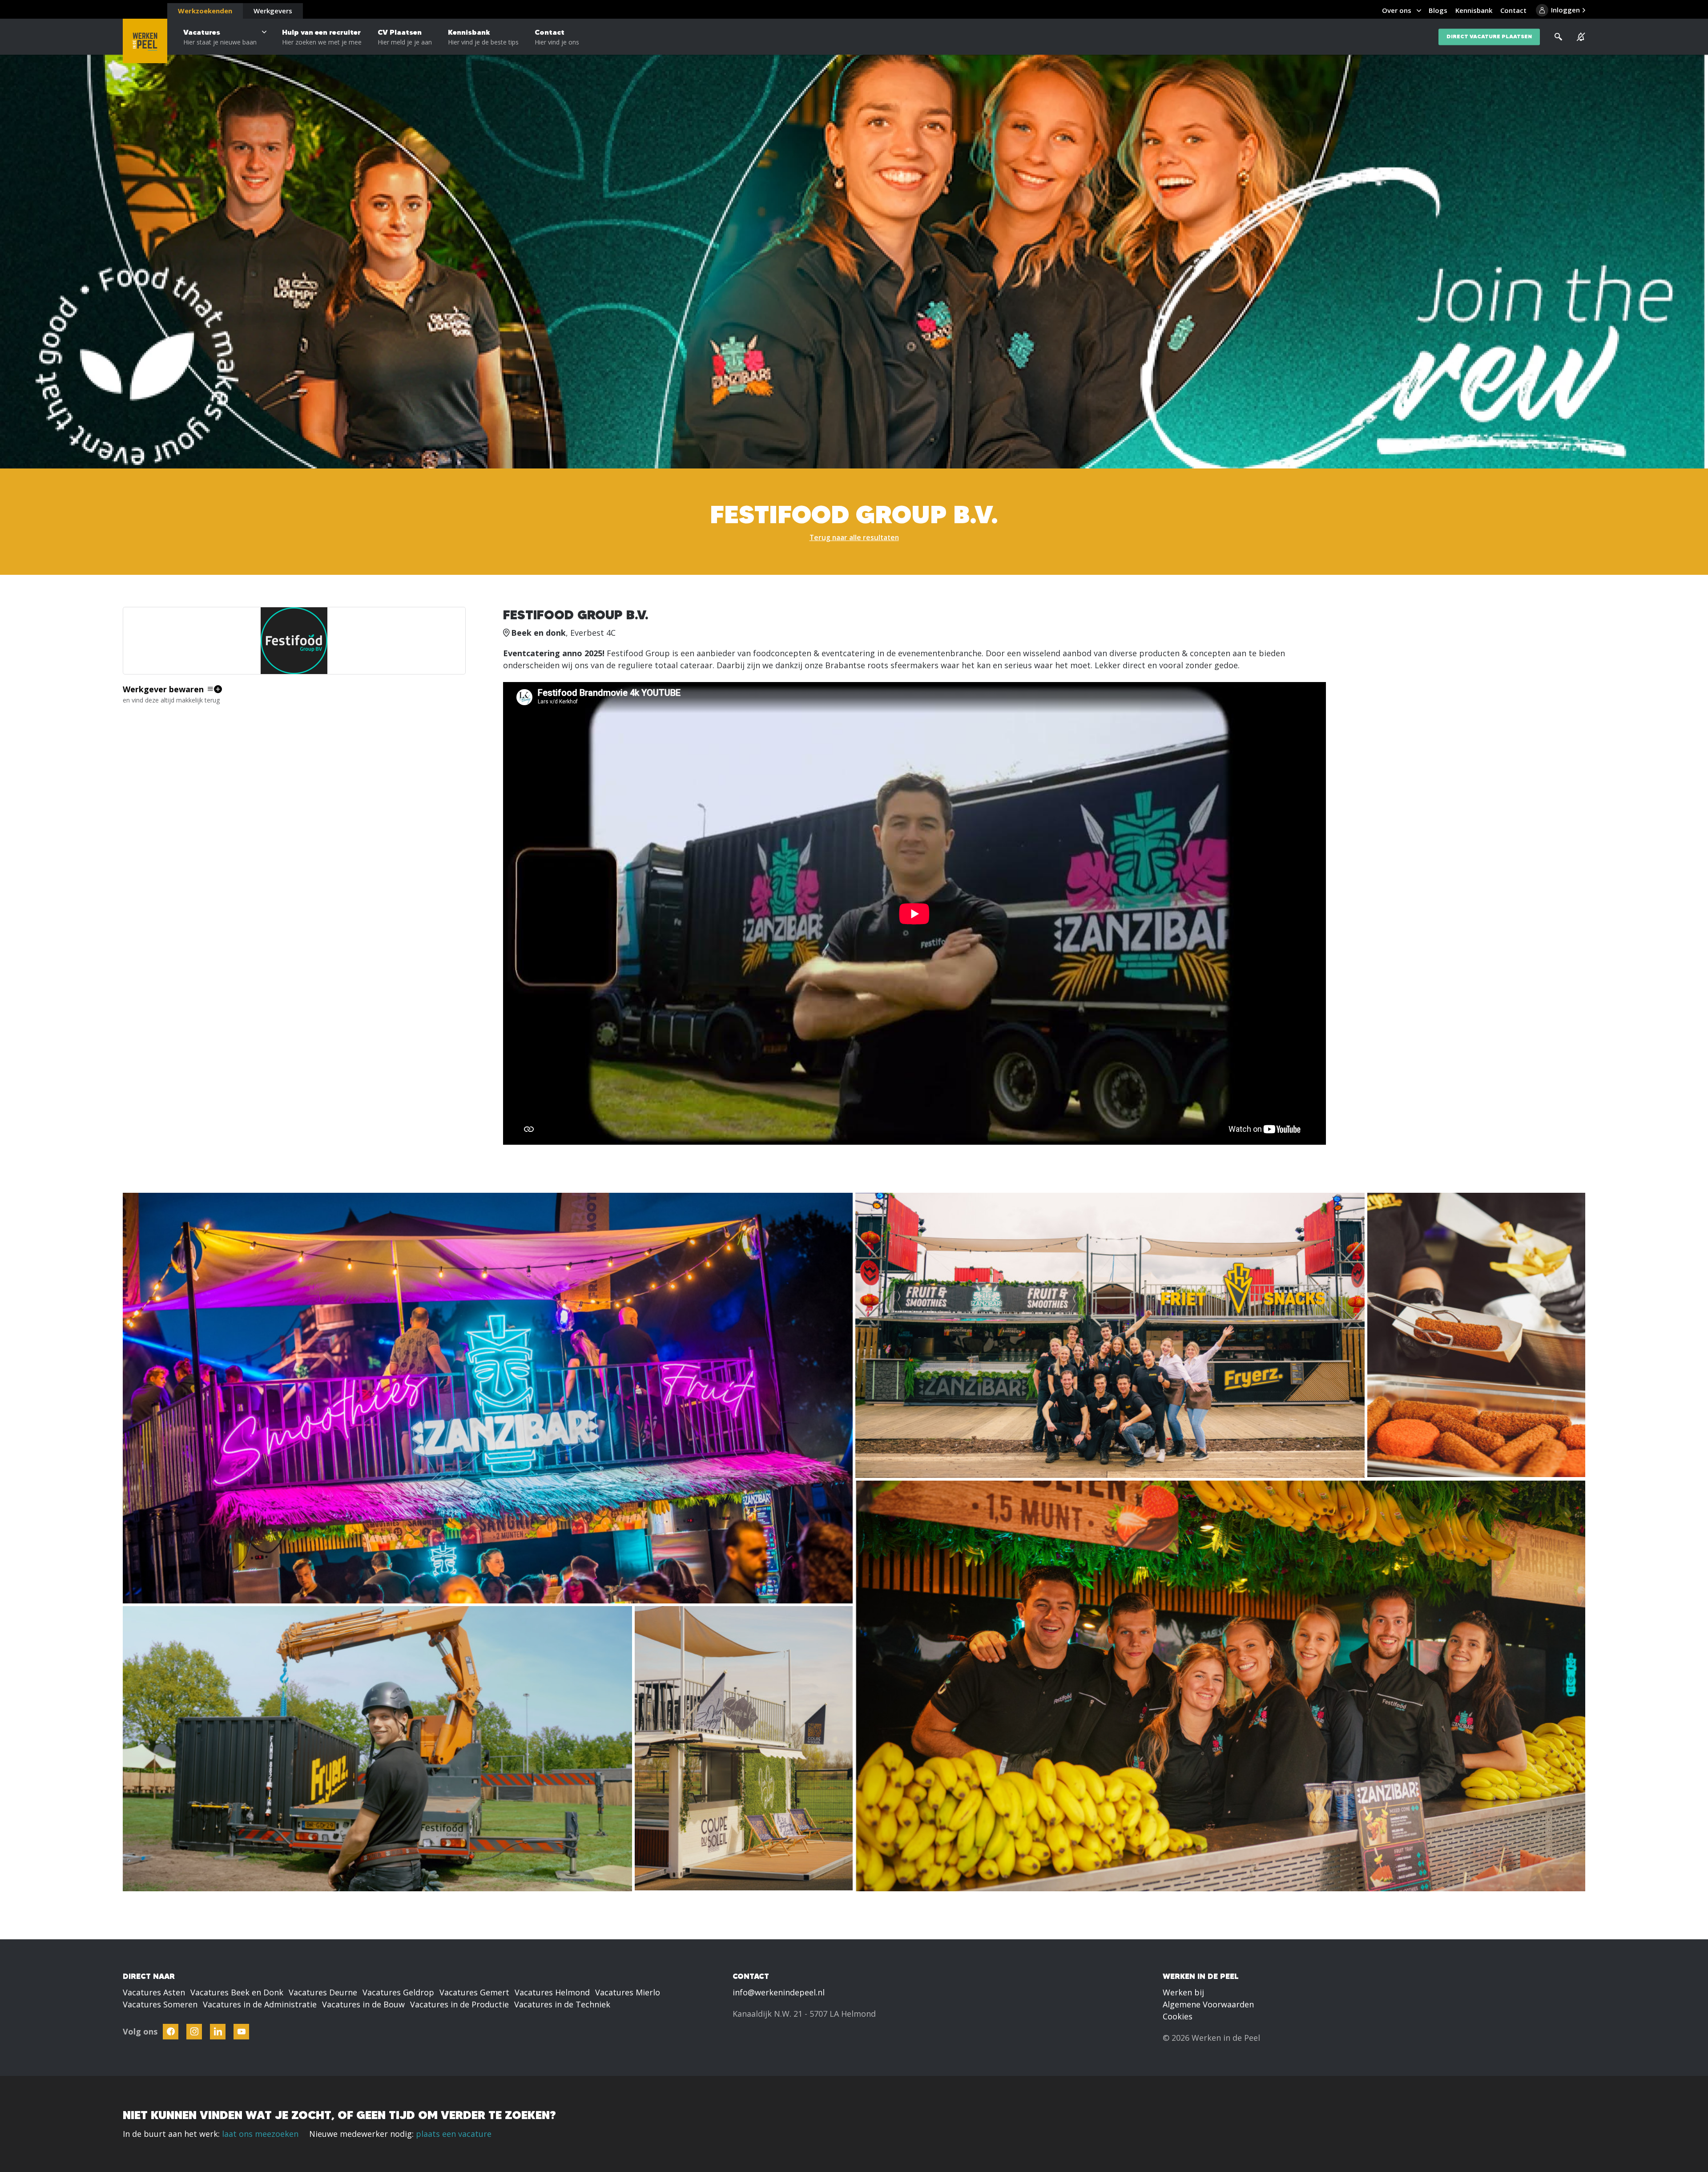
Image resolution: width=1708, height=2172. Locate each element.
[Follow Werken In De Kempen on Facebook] (171, 2032)
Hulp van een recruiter (322, 37)
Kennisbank (483, 37)
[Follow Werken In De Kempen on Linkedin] (218, 2032)
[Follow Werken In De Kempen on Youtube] (241, 2032)
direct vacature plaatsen (1489, 37)
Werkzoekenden (205, 11)
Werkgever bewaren (163, 689)
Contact (557, 37)
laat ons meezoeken (260, 2134)
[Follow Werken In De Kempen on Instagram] (194, 2032)
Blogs (1438, 10)
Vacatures (220, 37)
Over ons (1397, 10)
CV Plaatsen (405, 37)
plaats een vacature (454, 2134)
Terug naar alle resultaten (854, 537)
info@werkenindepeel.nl (779, 1992)
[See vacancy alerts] (1581, 37)
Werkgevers (273, 11)
